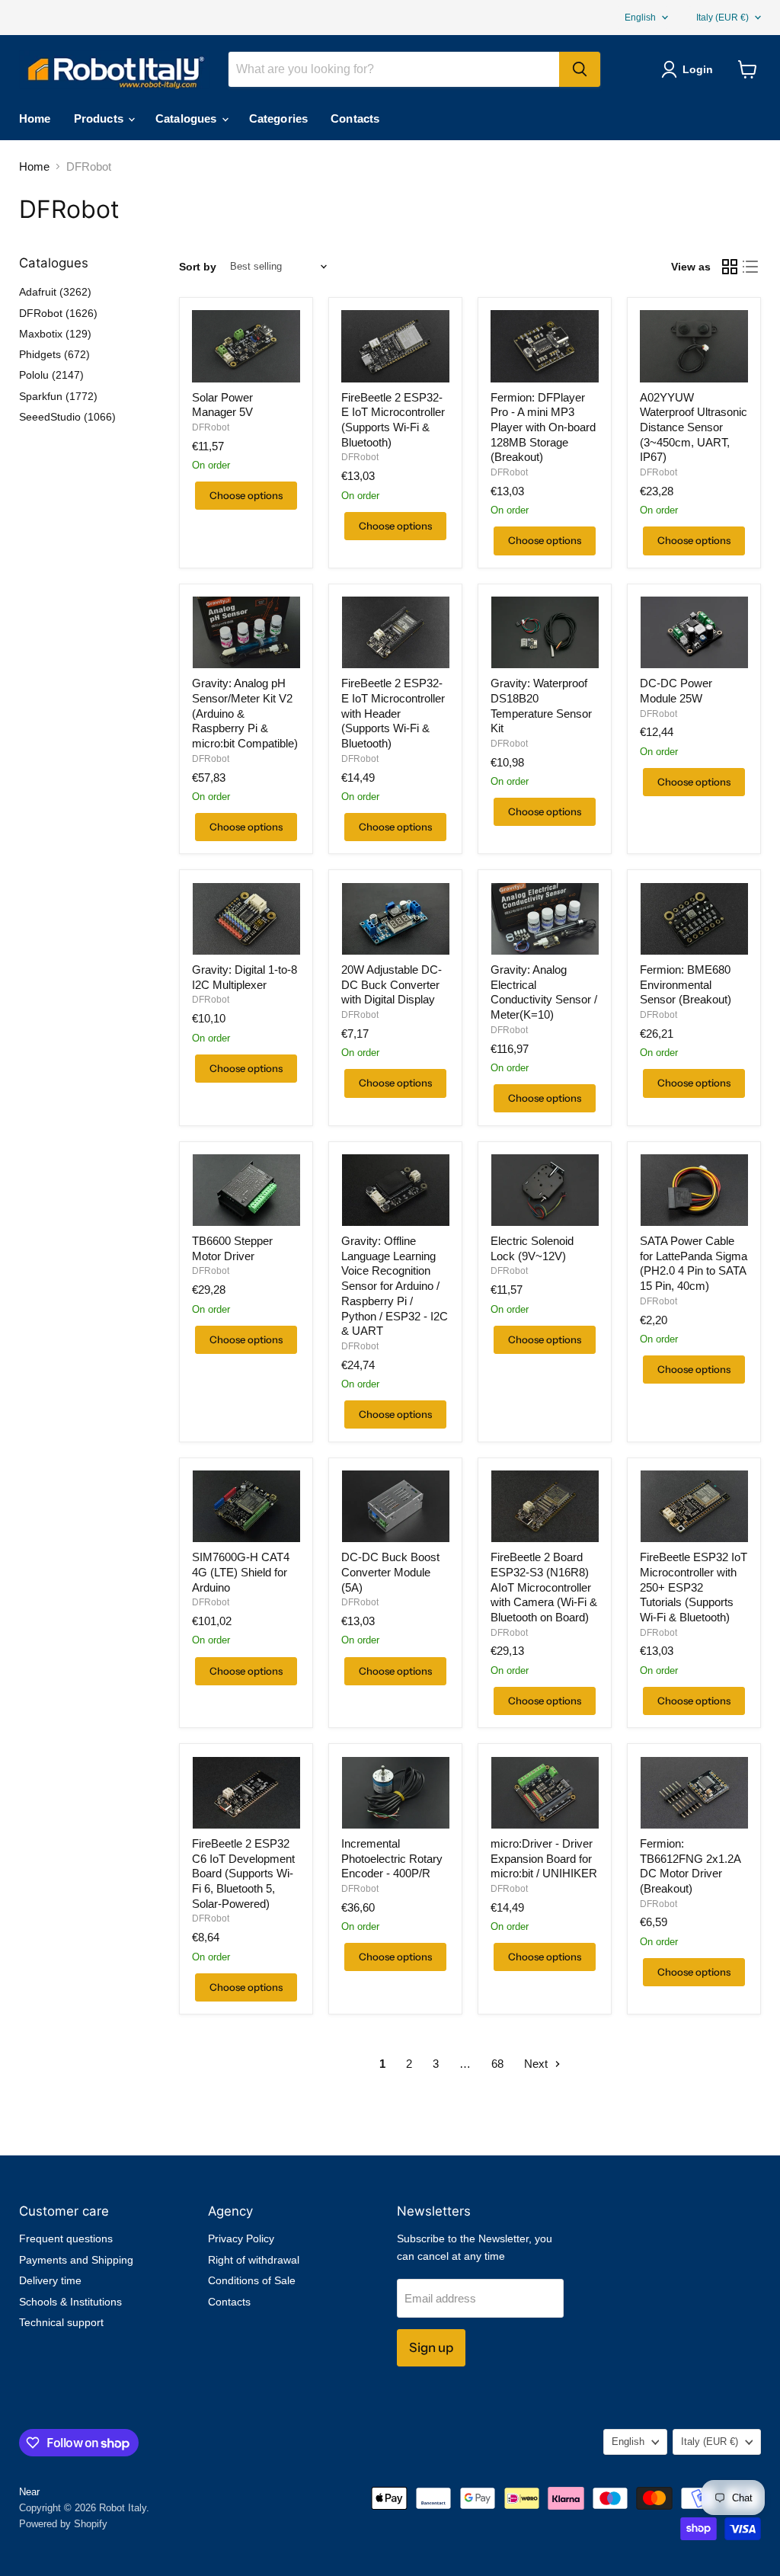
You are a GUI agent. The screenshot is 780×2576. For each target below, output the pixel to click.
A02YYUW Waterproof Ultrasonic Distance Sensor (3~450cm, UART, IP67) (694, 427)
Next (537, 2064)
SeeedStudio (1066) (67, 417)
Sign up (431, 2347)
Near (29, 2492)
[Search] (580, 69)
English (640, 18)
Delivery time (50, 2280)
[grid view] (730, 267)
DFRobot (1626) (58, 313)
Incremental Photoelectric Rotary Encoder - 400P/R (392, 1858)
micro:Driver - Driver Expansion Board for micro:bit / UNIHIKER (544, 1858)
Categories (279, 118)
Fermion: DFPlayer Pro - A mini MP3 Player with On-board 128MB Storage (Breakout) (543, 427)
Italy (722, 18)
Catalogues (188, 118)
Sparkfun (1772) (58, 396)
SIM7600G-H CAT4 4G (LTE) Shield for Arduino (241, 1572)
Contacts (355, 118)
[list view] (751, 267)
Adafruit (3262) (55, 292)
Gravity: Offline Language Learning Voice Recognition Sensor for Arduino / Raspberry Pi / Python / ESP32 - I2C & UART (395, 1286)
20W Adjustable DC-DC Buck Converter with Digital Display (392, 984)
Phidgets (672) (54, 354)
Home (35, 118)
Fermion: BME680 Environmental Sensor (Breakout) (686, 984)
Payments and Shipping (76, 2260)
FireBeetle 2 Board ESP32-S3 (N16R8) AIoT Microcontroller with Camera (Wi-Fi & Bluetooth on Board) (544, 1587)
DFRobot (211, 427)
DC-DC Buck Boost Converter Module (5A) (390, 1572)
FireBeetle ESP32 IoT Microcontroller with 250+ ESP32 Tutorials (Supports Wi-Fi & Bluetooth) (694, 1587)
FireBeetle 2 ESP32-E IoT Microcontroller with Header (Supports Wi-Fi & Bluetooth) (393, 713)
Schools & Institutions (70, 2302)
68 (497, 2064)
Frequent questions (66, 2238)
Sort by (198, 267)
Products (100, 118)
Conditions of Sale (252, 2280)
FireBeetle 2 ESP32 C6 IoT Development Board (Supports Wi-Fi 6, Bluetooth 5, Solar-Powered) (243, 1874)
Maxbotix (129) (55, 334)
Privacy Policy (241, 2238)
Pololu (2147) (51, 375)
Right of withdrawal (254, 2260)
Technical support (61, 2322)
